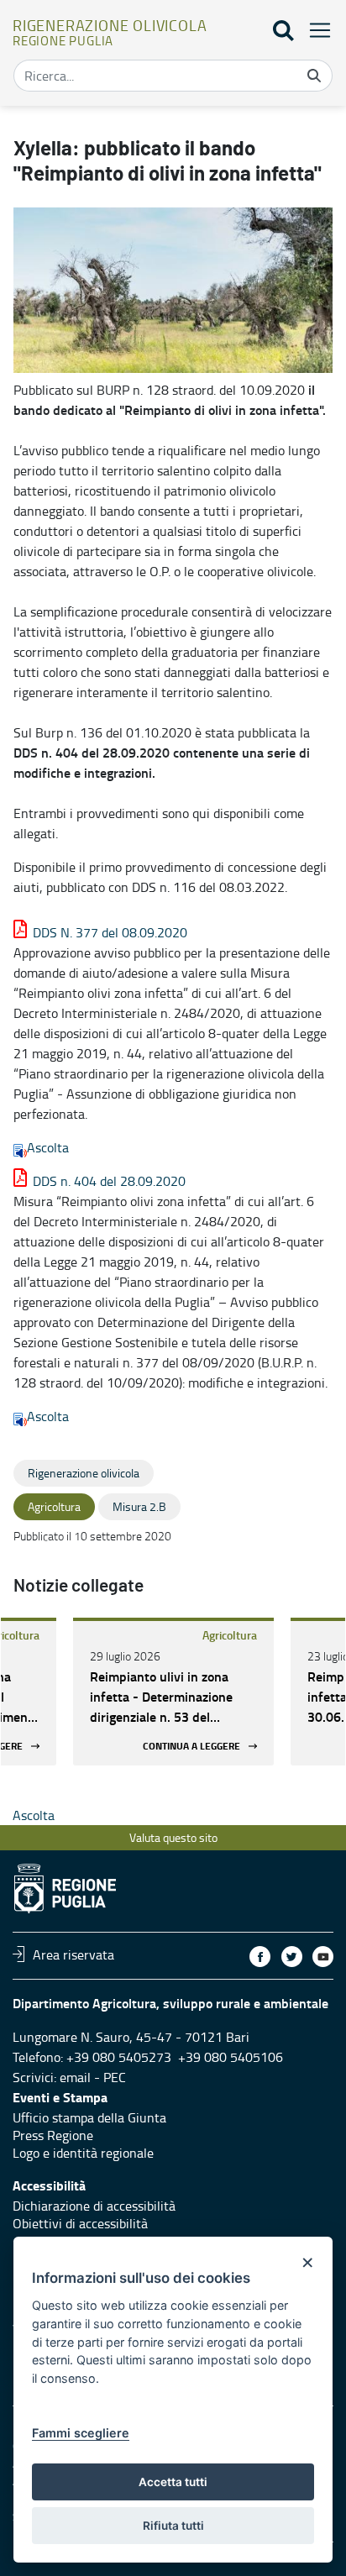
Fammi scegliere (81, 2433)
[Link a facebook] (260, 1957)
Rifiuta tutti (173, 2526)
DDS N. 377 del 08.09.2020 (110, 932)
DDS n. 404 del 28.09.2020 (109, 1181)
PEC (115, 2077)
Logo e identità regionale (83, 2153)
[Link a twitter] (292, 1957)
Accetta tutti (173, 2482)
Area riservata (73, 1954)
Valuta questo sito (173, 1837)
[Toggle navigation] (315, 30)
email (75, 2077)
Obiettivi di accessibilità (80, 2223)
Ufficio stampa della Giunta (89, 2117)
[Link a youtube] (323, 1957)
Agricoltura (230, 1635)
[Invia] (314, 76)
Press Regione (53, 2135)
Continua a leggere (191, 1746)
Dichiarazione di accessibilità (94, 2206)
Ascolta (48, 1147)
